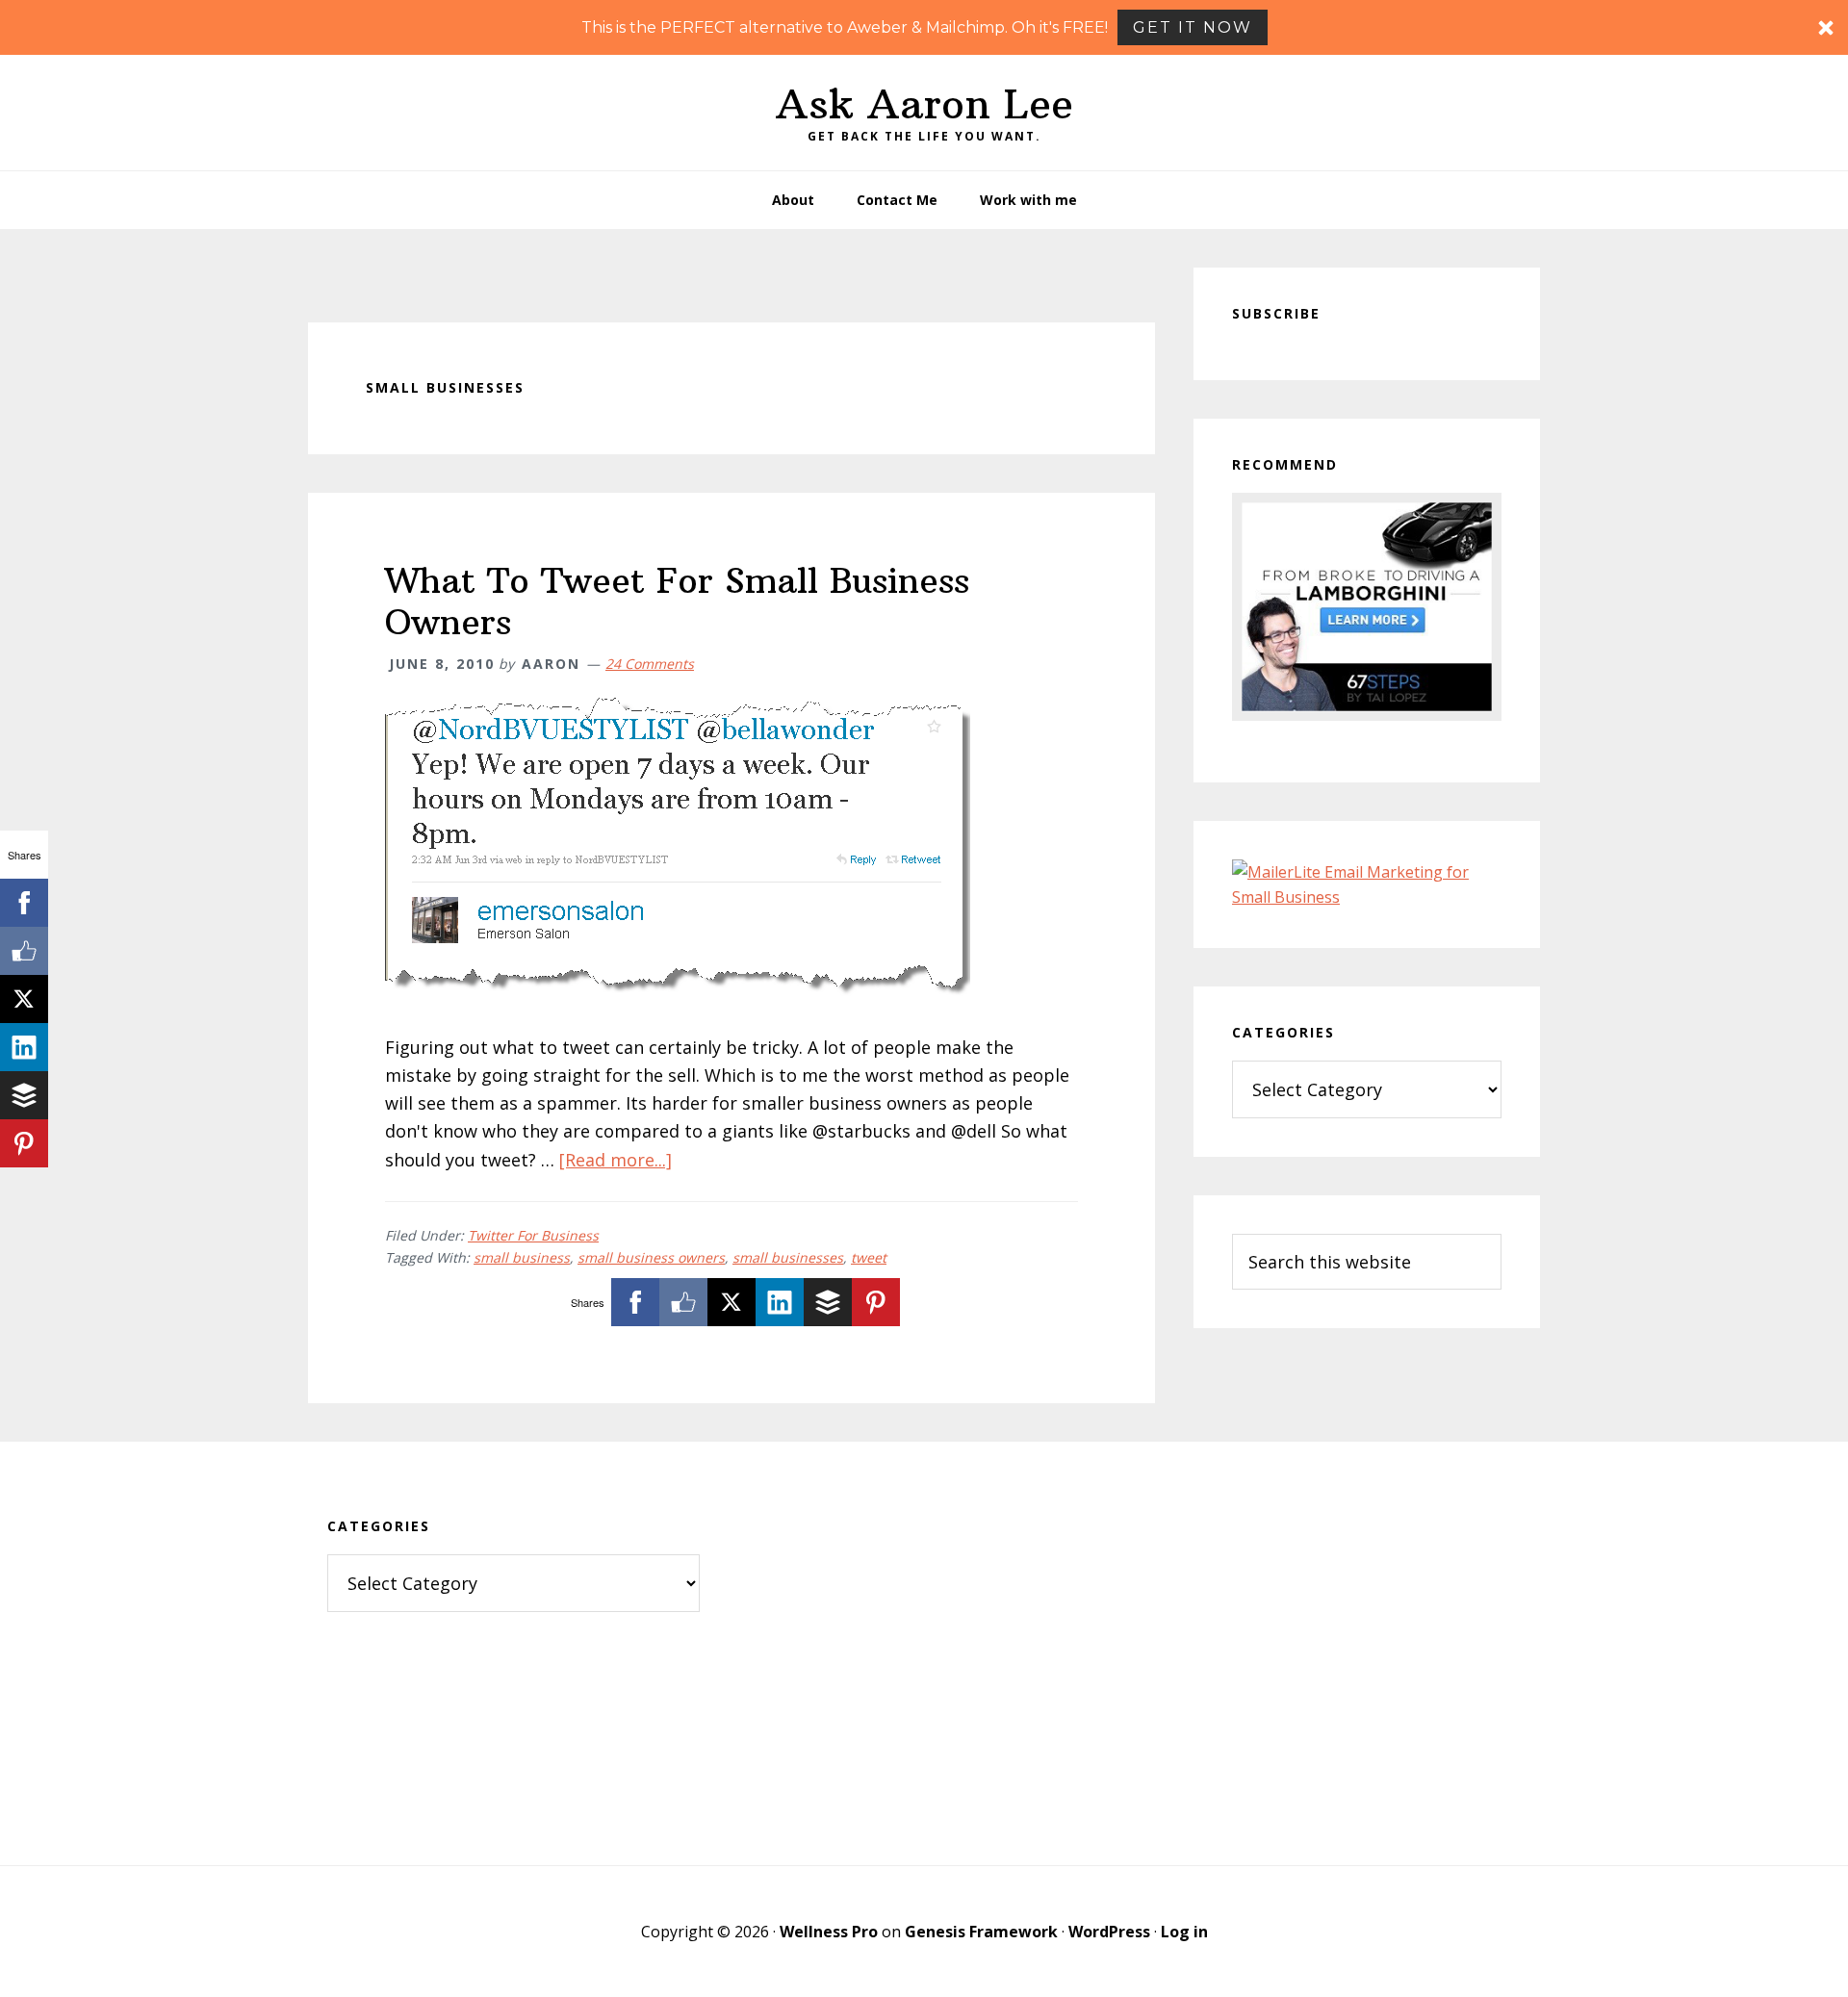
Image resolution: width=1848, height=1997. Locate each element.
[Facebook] (635, 1302)
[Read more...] (616, 1160)
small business (522, 1257)
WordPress (1109, 1932)
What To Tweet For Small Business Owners (677, 602)
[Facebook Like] (683, 1302)
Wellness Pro (829, 1932)
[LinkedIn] (780, 1302)
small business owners (651, 1257)
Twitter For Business (533, 1235)
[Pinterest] (876, 1302)
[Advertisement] (924, 1653)
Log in (1184, 1932)
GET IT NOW (1193, 27)
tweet (869, 1257)
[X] (731, 1302)
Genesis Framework (981, 1932)
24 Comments (650, 664)
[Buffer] (828, 1302)
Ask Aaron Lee (924, 104)
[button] (924, 27)
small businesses (788, 1257)
